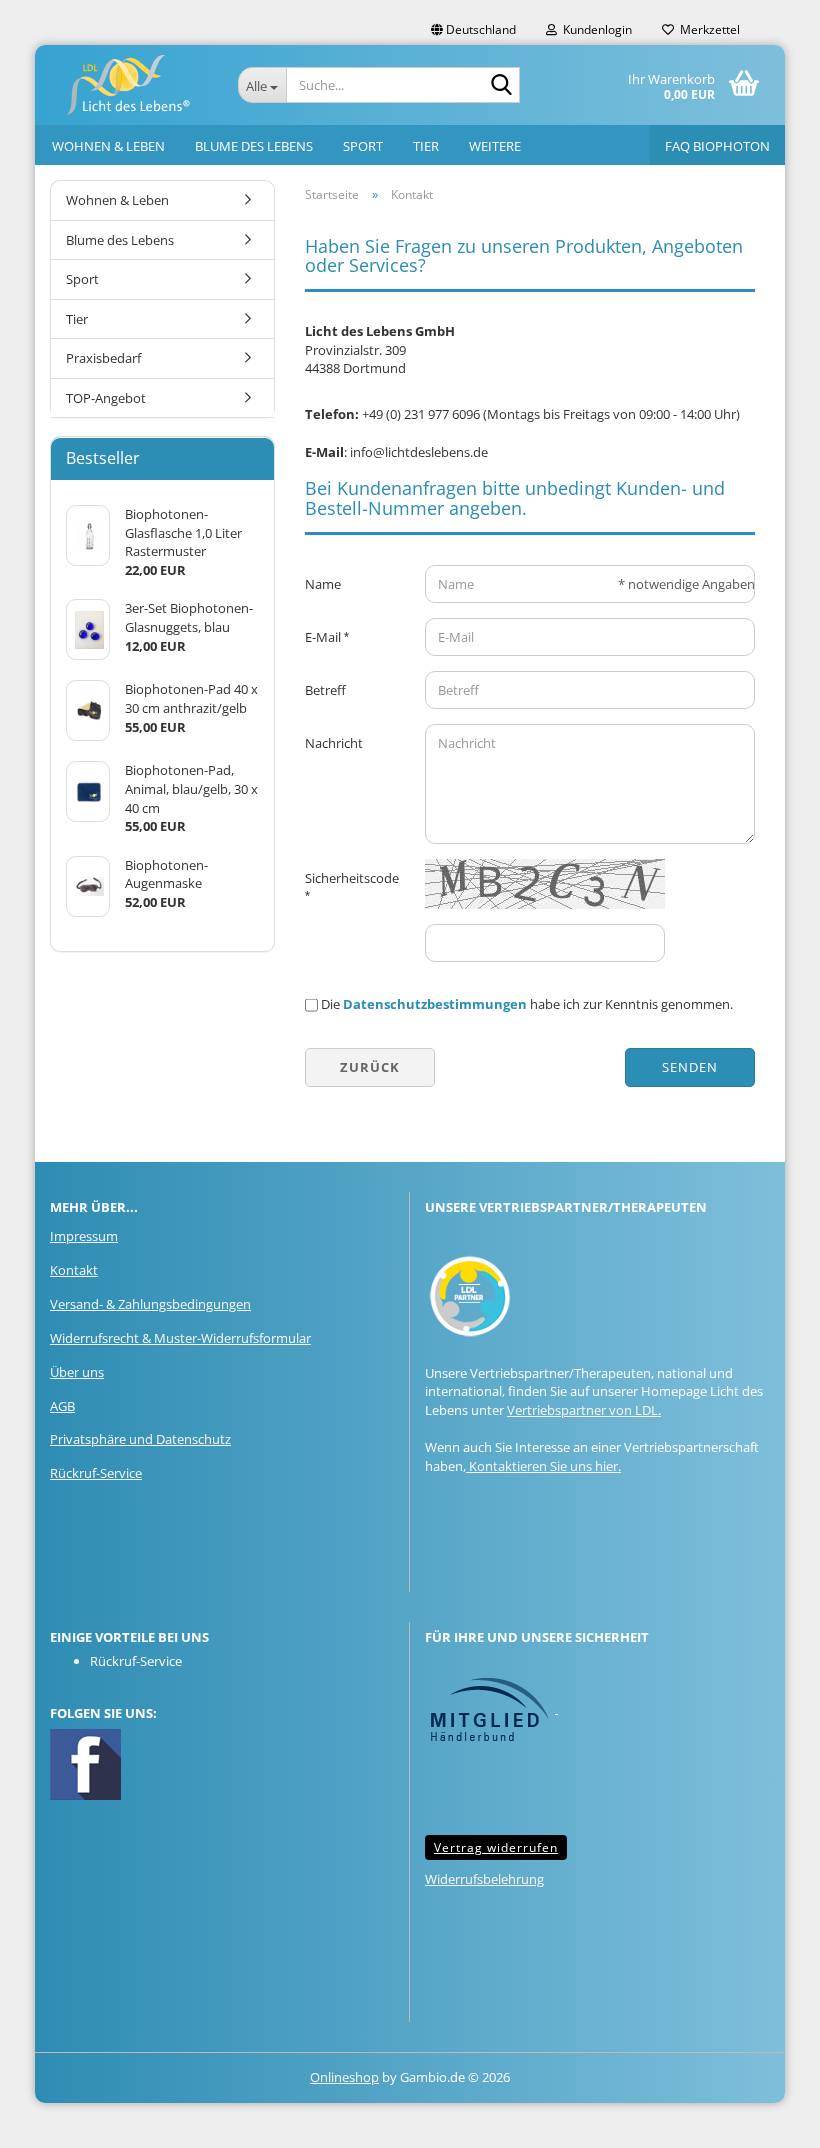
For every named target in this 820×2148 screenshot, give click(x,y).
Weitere (495, 146)
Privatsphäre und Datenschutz (140, 1439)
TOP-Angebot (106, 398)
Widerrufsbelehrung (484, 1879)
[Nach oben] (765, 2118)
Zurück (370, 1067)
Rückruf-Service (96, 1473)
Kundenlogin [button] (594, 29)
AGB (62, 1406)
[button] (473, 30)
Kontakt (74, 1270)
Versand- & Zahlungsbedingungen (150, 1304)
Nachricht (334, 743)
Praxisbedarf (103, 358)
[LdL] (129, 85)
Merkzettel (707, 29)
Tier (426, 146)
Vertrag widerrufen (496, 1847)
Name (323, 584)
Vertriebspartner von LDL (582, 1410)
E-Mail (324, 637)
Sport (363, 146)
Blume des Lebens (254, 146)
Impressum (84, 1236)
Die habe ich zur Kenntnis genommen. (527, 1004)
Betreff (325, 690)
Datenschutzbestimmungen (435, 1004)
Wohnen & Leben (108, 146)
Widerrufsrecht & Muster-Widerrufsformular (180, 1338)
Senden (690, 1067)
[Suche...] (501, 86)
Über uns (77, 1372)
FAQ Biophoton (717, 146)
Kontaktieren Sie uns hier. (543, 1466)
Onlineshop (344, 2077)
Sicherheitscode (352, 878)
